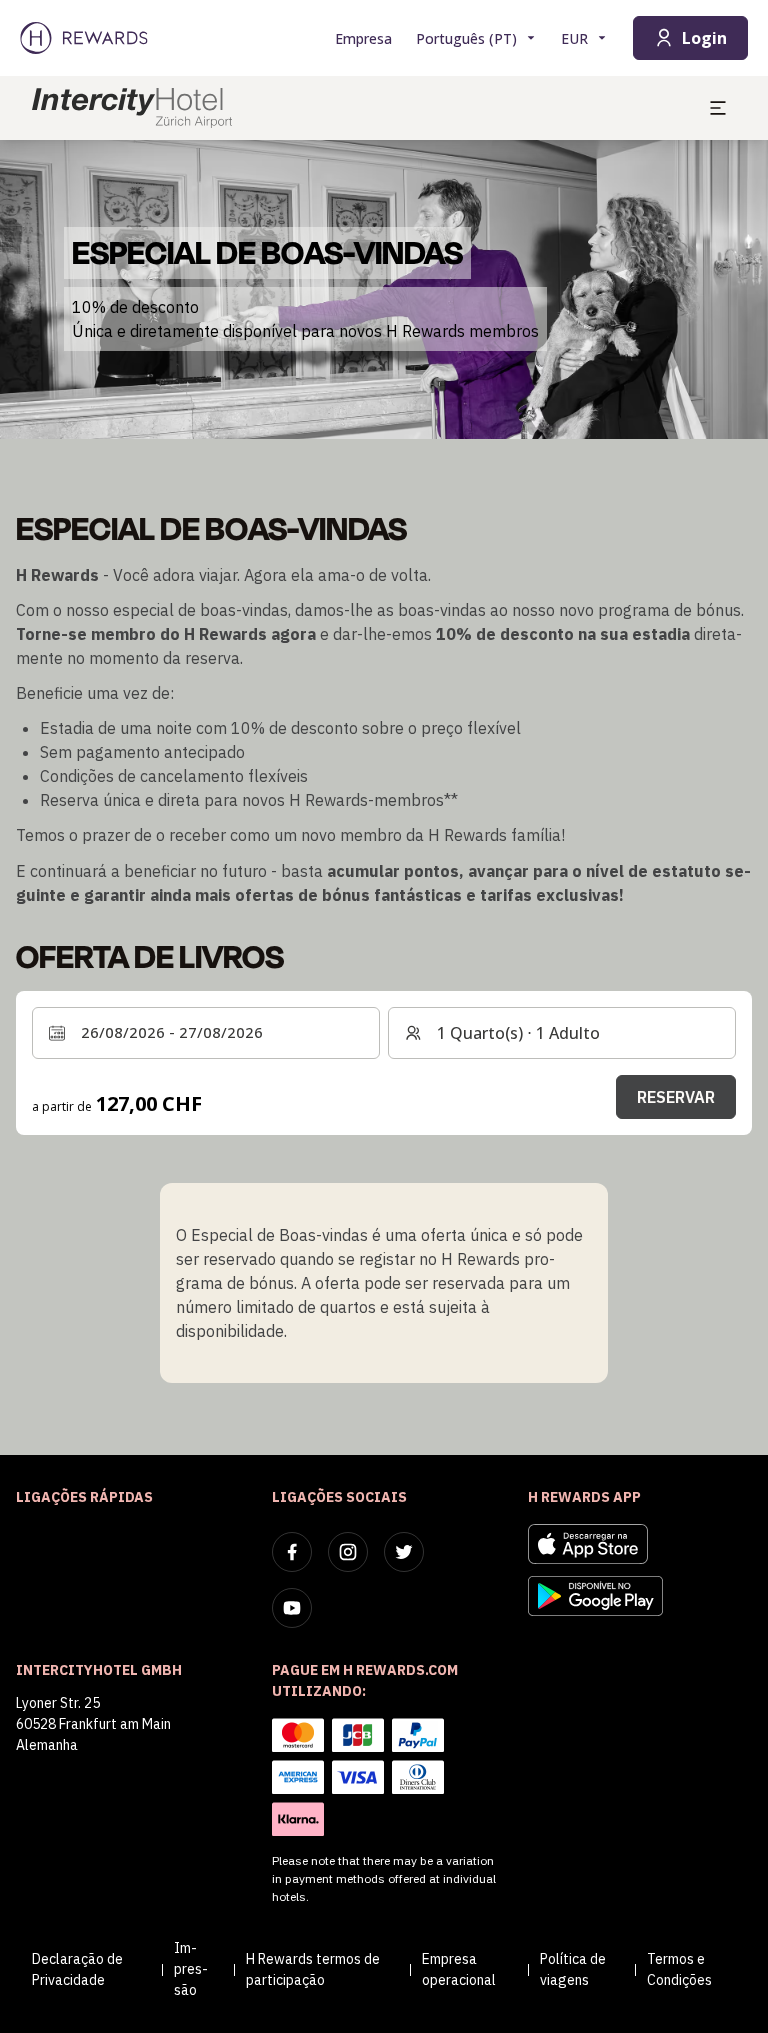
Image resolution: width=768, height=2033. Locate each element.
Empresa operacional (459, 1969)
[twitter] (404, 1552)
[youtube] (292, 1608)
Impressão (191, 1969)
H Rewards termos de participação (313, 1969)
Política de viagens (573, 1969)
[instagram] (348, 1552)
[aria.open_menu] (718, 108)
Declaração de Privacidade (77, 1969)
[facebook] (292, 1552)
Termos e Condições (679, 1969)
